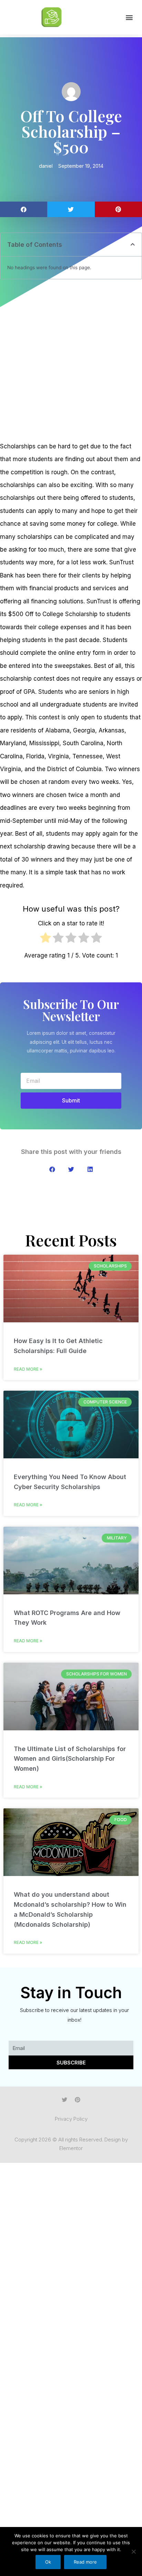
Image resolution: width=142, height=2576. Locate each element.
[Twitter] (64, 2100)
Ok (48, 2562)
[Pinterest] (78, 2100)
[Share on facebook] (24, 209)
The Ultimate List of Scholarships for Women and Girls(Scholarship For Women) (70, 1759)
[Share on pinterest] (118, 209)
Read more (85, 2562)
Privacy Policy (71, 2119)
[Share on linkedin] (90, 1169)
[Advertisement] (71, 361)
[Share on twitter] (71, 209)
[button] (129, 17)
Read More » (28, 1369)
